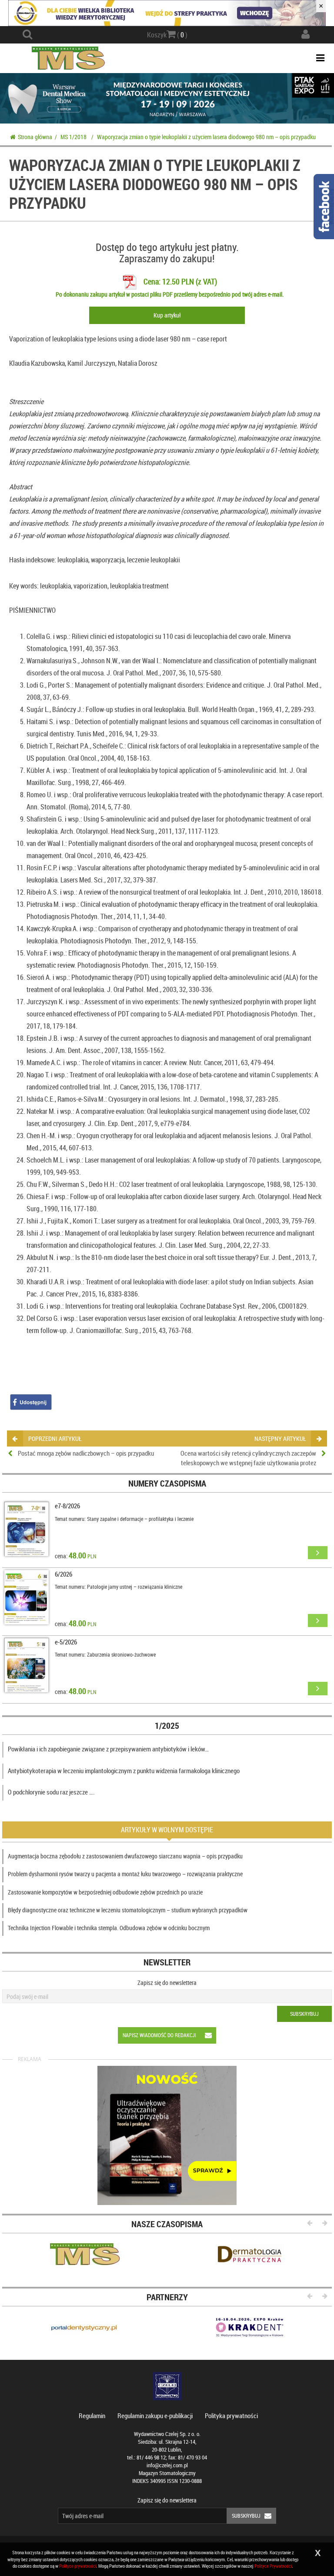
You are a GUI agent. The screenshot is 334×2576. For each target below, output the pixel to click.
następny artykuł (280, 1438)
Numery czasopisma (167, 1483)
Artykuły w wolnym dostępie (167, 1830)
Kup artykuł (167, 315)
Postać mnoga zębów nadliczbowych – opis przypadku (86, 1453)
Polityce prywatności (78, 2566)
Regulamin (92, 2416)
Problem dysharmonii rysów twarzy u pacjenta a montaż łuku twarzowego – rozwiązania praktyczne (125, 1874)
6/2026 (63, 1574)
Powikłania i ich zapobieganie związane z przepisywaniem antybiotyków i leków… (108, 1749)
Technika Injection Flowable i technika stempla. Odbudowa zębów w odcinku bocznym (109, 1928)
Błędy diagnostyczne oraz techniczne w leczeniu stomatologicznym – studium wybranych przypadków (128, 1910)
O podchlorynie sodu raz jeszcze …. (51, 1792)
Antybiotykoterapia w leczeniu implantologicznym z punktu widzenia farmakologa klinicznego (124, 1771)
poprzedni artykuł (55, 1438)
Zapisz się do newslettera (167, 1983)
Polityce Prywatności (273, 2566)
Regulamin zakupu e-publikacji (155, 2416)
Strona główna (35, 137)
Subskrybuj (304, 2014)
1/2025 (167, 1726)
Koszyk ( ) (167, 35)
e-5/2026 (66, 1642)
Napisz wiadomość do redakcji (159, 2035)
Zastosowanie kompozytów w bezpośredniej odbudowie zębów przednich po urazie (105, 1892)
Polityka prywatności (231, 2416)
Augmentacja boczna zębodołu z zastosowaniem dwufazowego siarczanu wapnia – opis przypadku (125, 1856)
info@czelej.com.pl (167, 2465)
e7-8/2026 (67, 1506)
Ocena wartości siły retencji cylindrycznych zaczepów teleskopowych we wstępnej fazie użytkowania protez (248, 1458)
